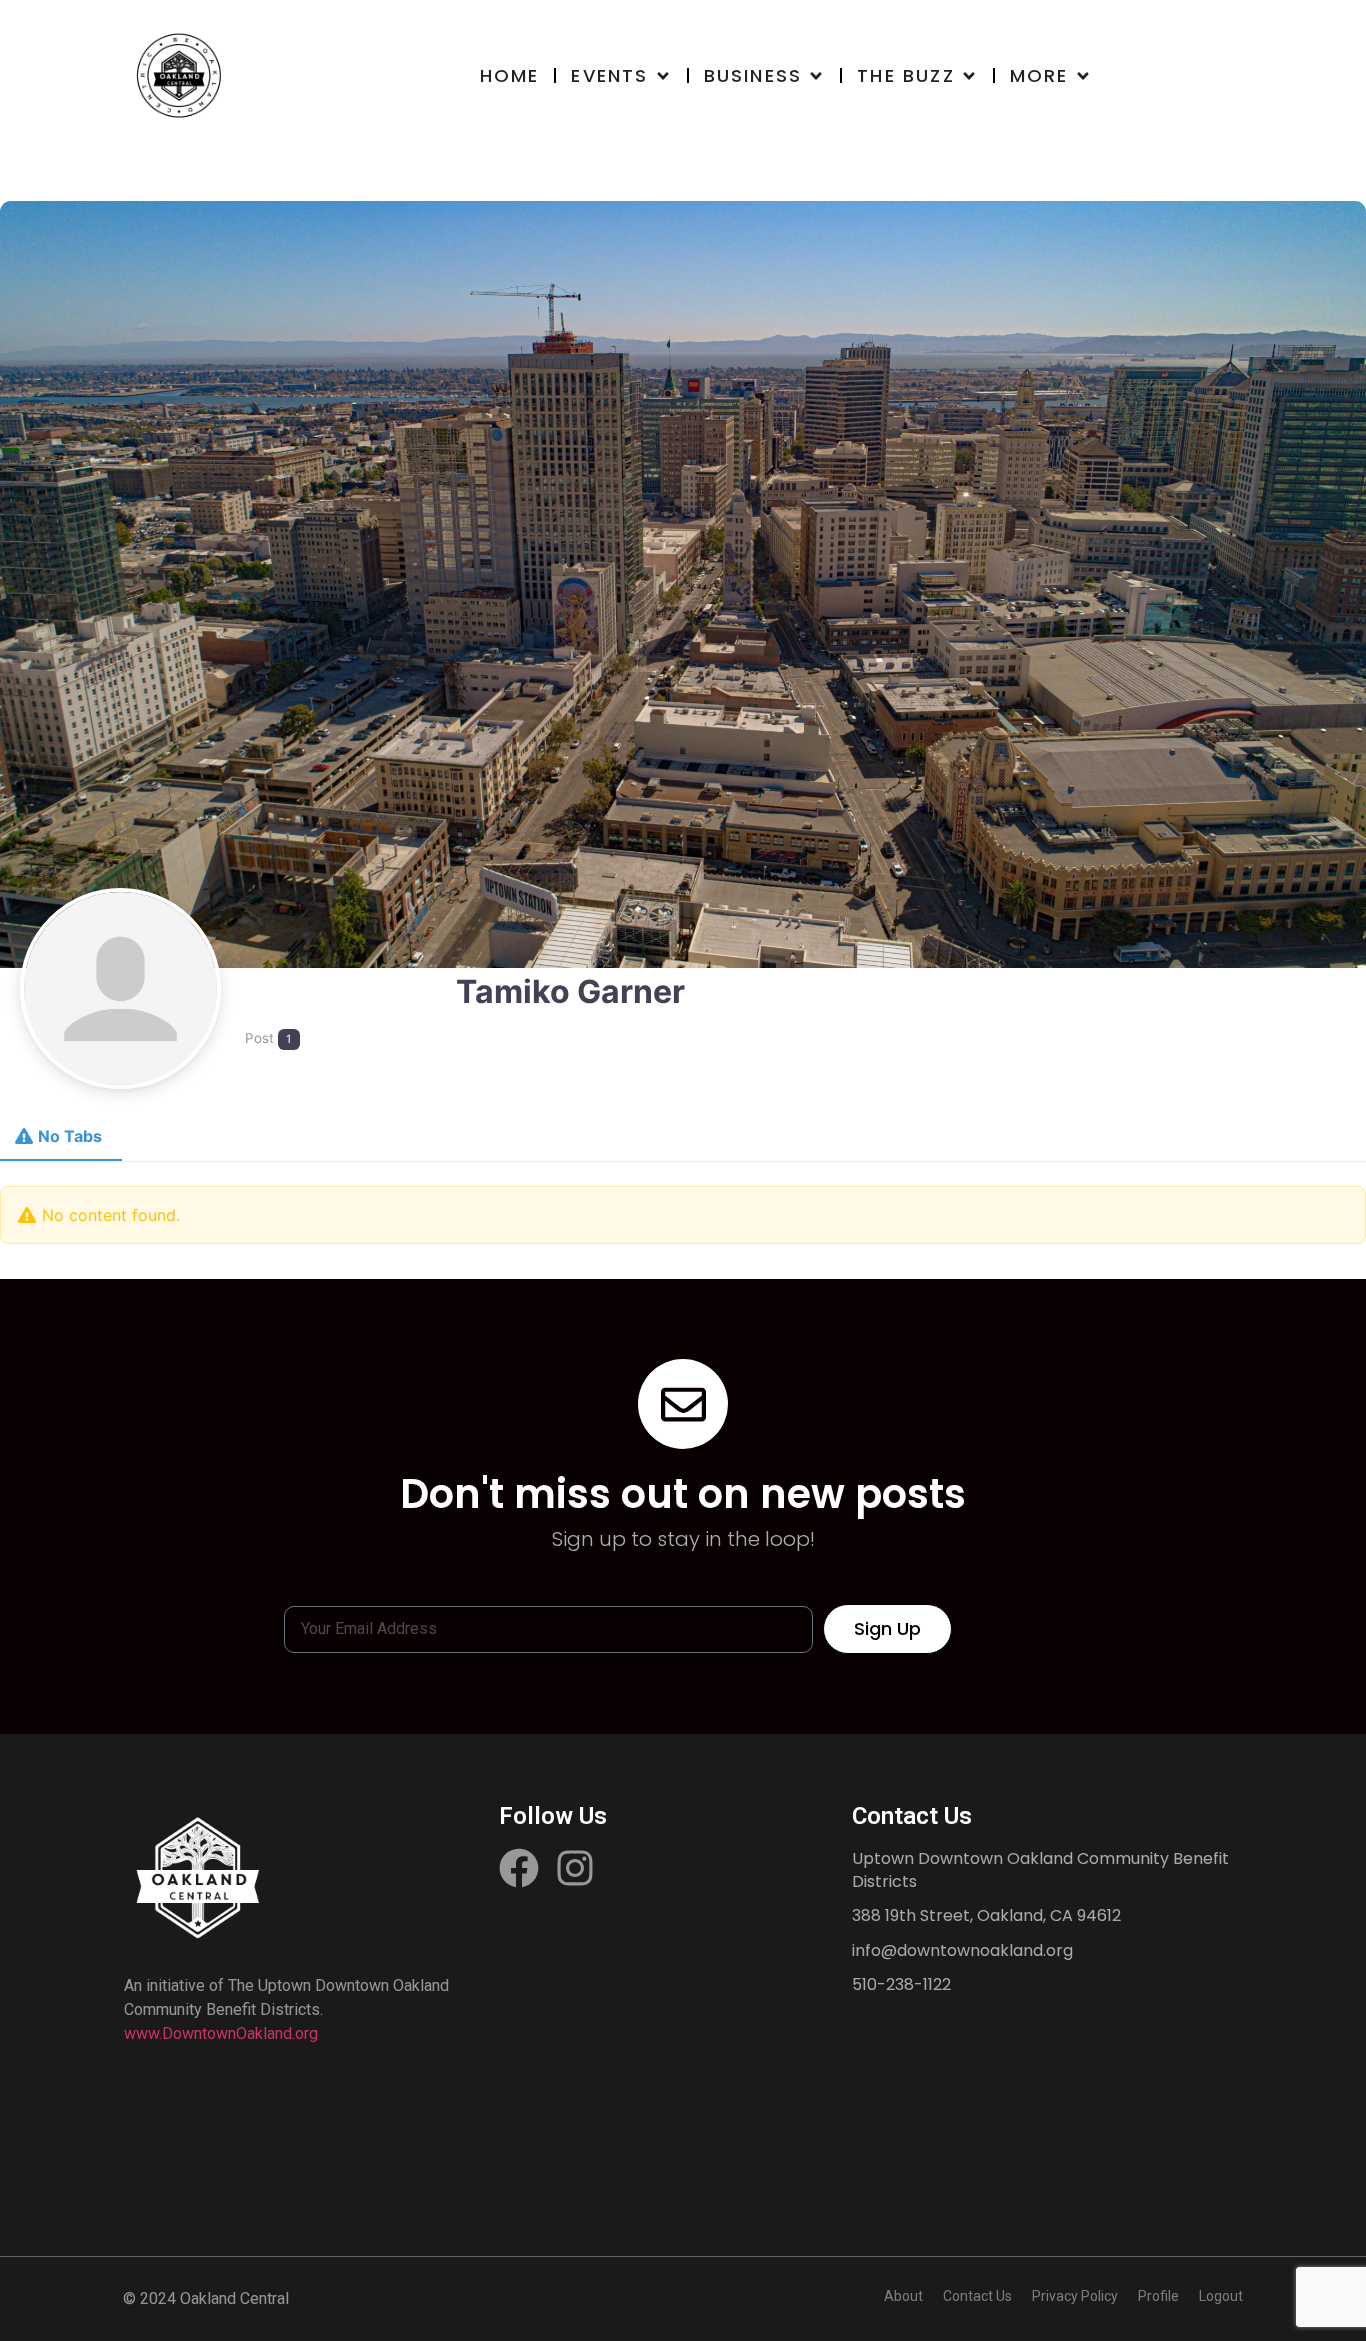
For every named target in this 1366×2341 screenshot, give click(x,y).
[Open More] (1083, 75)
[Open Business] (816, 75)
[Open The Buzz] (969, 75)
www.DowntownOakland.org (221, 2033)
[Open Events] (663, 75)
